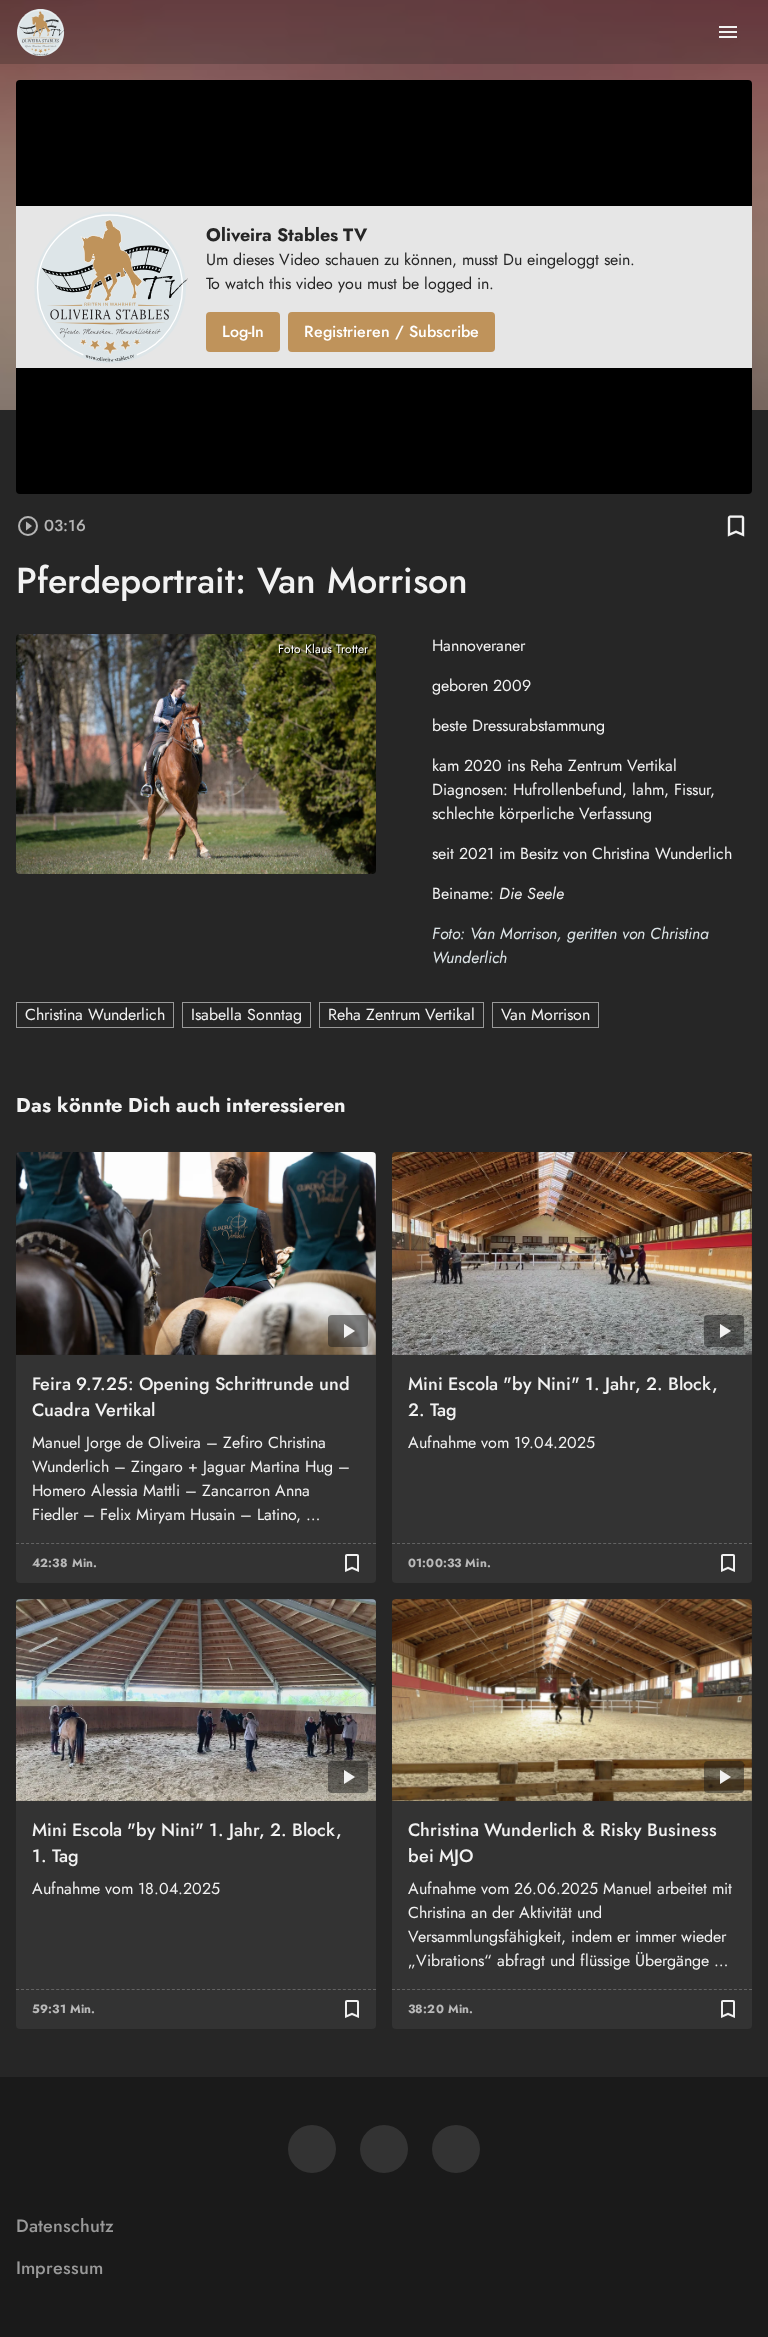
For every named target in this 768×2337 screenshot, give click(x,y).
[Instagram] (384, 2149)
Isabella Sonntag (246, 1014)
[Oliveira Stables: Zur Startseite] (40, 32)
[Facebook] (312, 2149)
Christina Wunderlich (95, 1014)
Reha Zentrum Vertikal (401, 1014)
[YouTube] (456, 2149)
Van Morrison (545, 1014)
